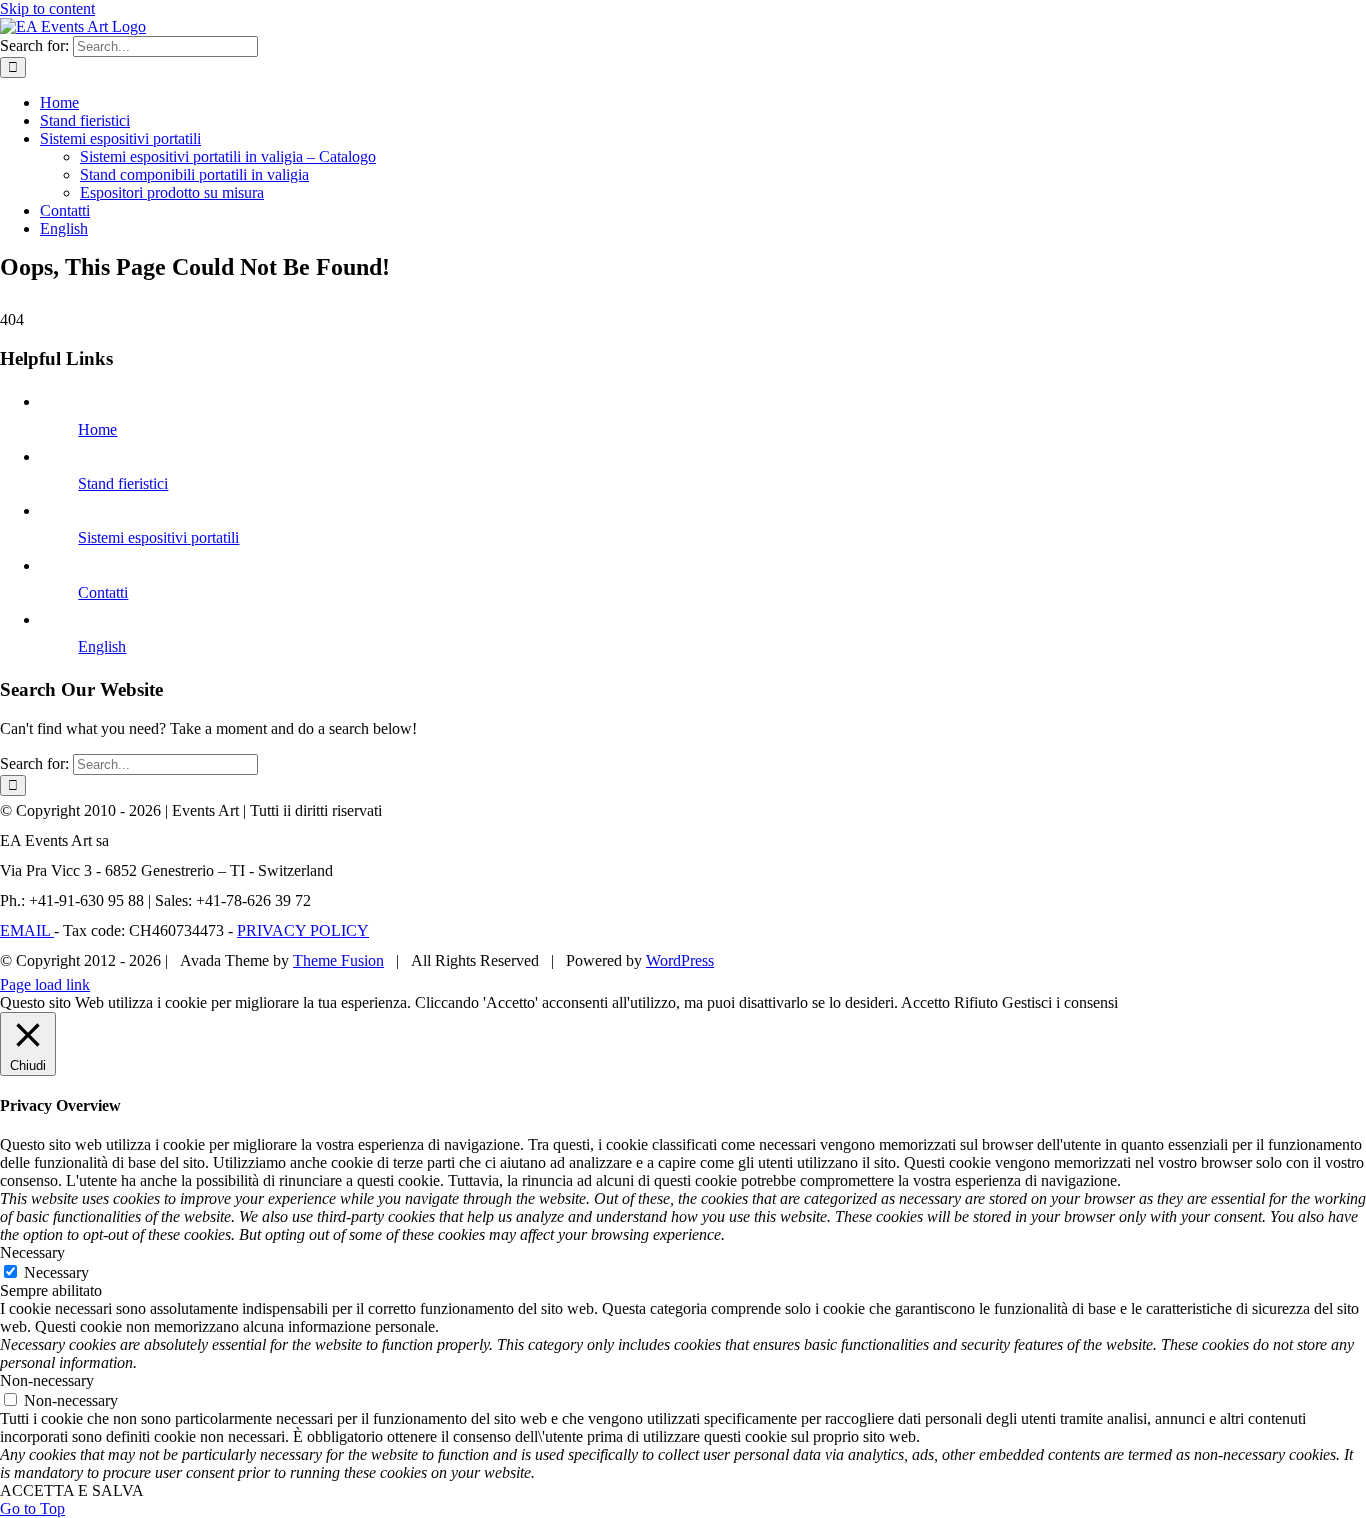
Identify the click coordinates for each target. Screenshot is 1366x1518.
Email (27, 930)
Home (97, 429)
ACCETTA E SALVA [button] (72, 1490)
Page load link (45, 984)
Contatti (103, 592)
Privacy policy (303, 930)
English (102, 646)
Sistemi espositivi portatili (158, 537)
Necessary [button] (32, 1252)
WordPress (680, 960)
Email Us (1324, 954)
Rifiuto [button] (976, 1002)
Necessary (56, 1272)
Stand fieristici (123, 483)
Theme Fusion (338, 960)
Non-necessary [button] (47, 1380)
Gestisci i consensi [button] (1060, 1002)
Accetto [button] (925, 1002)
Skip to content (47, 8)
